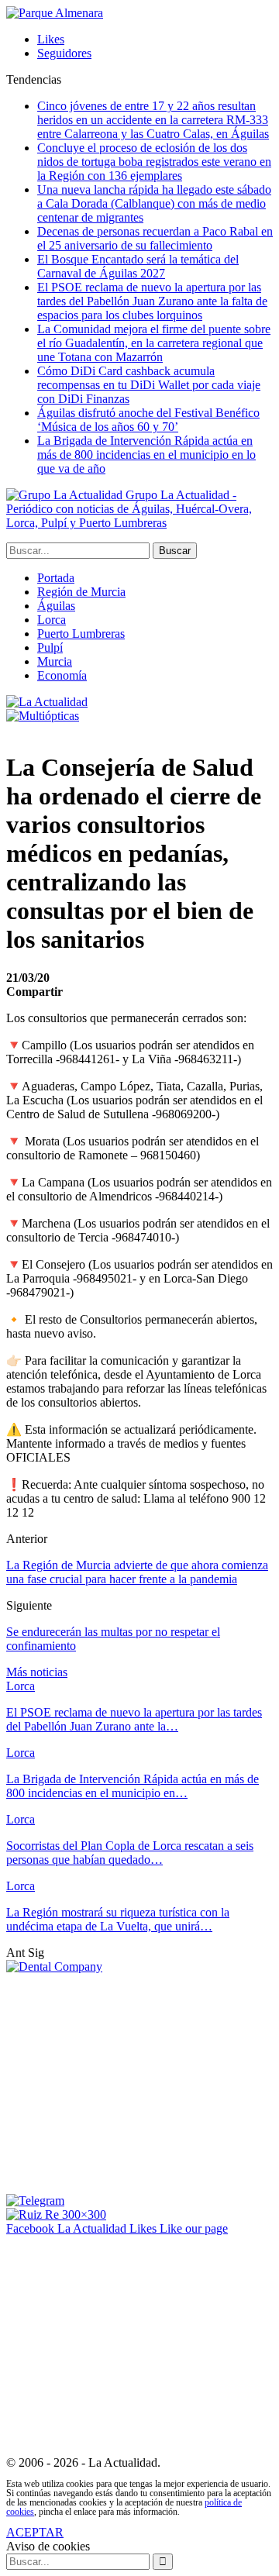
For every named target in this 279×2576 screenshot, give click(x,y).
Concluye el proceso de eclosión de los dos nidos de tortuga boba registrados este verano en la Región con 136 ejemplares (154, 162)
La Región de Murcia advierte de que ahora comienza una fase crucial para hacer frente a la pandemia (137, 1572)
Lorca (52, 620)
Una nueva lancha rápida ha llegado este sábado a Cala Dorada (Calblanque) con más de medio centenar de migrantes (154, 203)
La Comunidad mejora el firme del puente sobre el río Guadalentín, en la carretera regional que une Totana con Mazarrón (154, 343)
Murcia (55, 661)
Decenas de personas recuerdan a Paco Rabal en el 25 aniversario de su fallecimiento (155, 238)
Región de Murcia (81, 592)
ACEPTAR (35, 2532)
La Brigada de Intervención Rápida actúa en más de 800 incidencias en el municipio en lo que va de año (146, 455)
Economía (62, 675)
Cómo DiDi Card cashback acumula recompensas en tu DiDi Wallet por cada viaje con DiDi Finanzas (149, 385)
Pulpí (50, 647)
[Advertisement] (136, 2082)
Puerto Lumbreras (81, 634)
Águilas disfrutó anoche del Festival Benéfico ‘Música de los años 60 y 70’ (148, 420)
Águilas (56, 606)
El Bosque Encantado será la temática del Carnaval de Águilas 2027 (138, 266)
